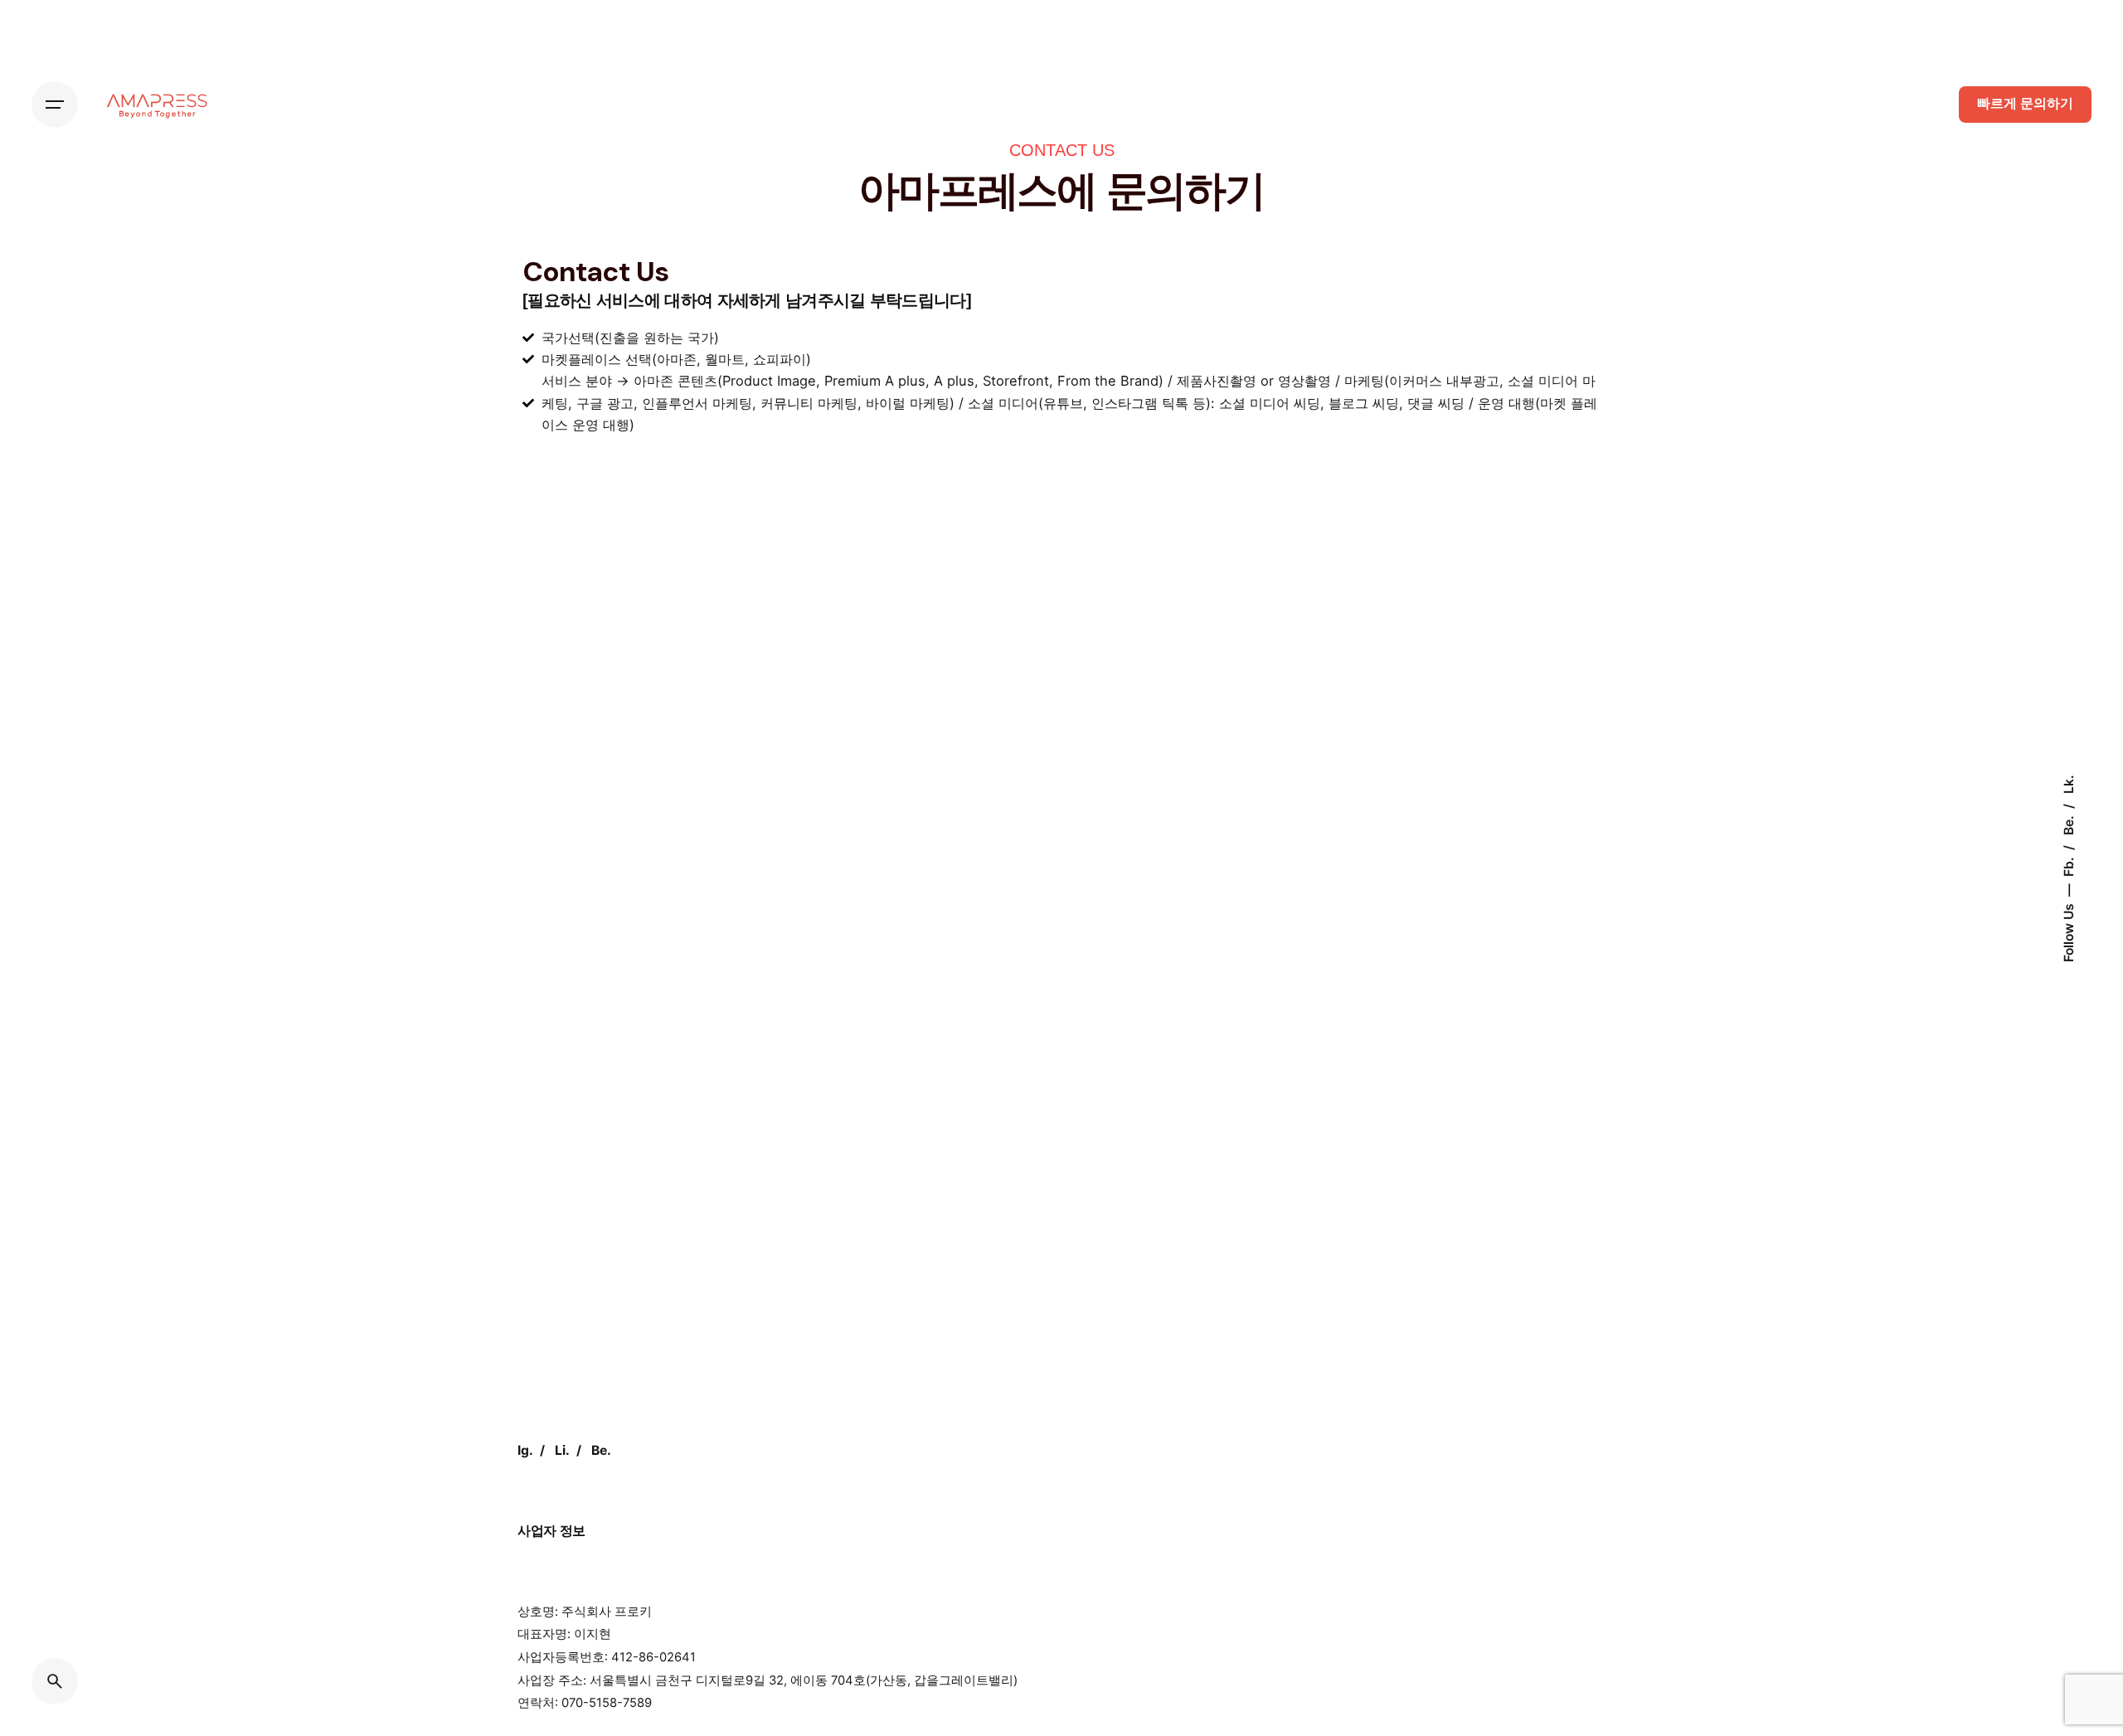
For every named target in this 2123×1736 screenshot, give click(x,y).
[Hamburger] (55, 105)
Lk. (2068, 784)
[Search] (55, 1681)
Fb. (2068, 865)
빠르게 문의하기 (2025, 104)
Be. (2068, 824)
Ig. (525, 1450)
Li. (562, 1450)
